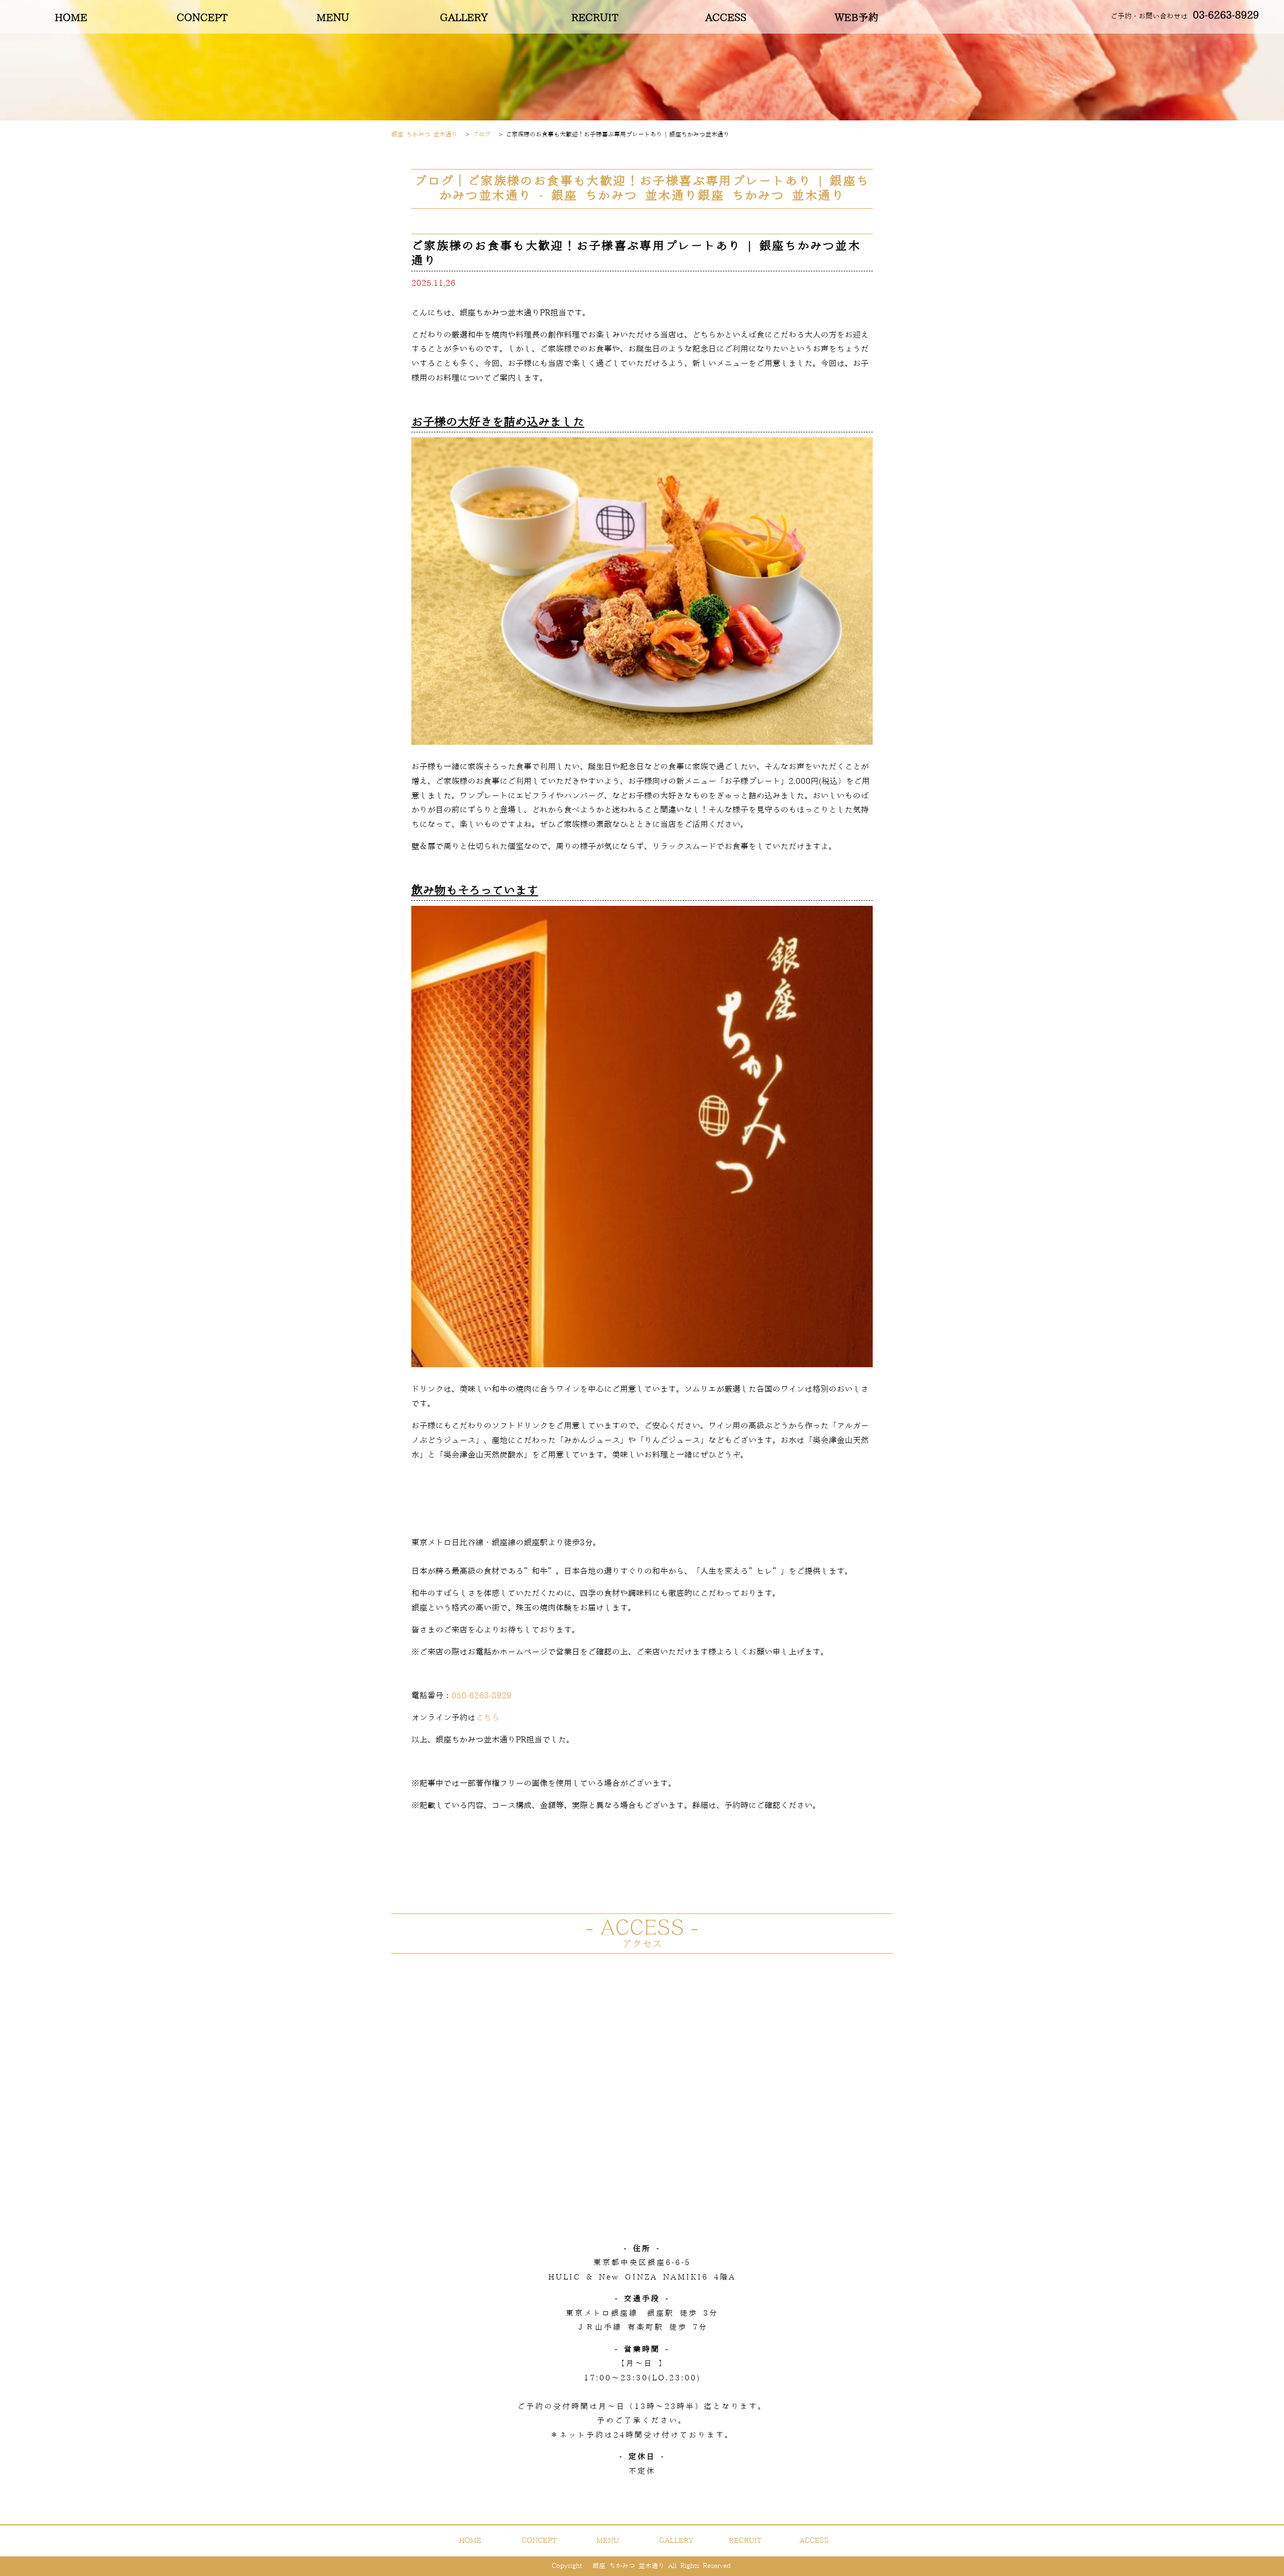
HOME (71, 18)
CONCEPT (202, 18)
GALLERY (464, 18)
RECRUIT (595, 18)
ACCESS (726, 18)
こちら (488, 1718)
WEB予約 (856, 18)
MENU (333, 18)
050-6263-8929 (481, 1696)
